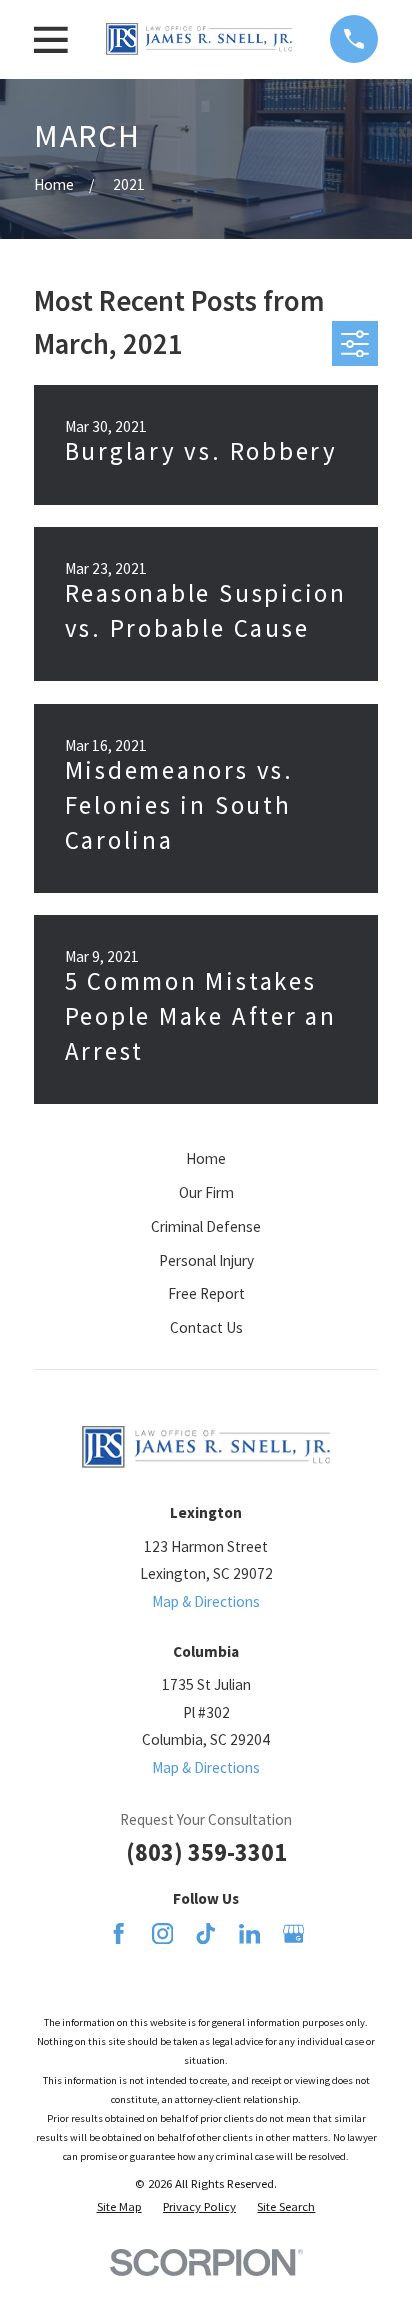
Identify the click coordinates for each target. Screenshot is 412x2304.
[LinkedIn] (249, 1933)
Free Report (206, 1293)
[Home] (199, 39)
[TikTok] (205, 1933)
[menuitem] (119, 2206)
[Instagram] (162, 1933)
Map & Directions (206, 1601)
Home (206, 1158)
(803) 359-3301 (206, 1852)
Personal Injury (206, 1260)
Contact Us (206, 1327)
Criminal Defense (206, 1226)
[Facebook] (118, 1933)
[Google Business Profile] (293, 1933)
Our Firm (206, 1192)
